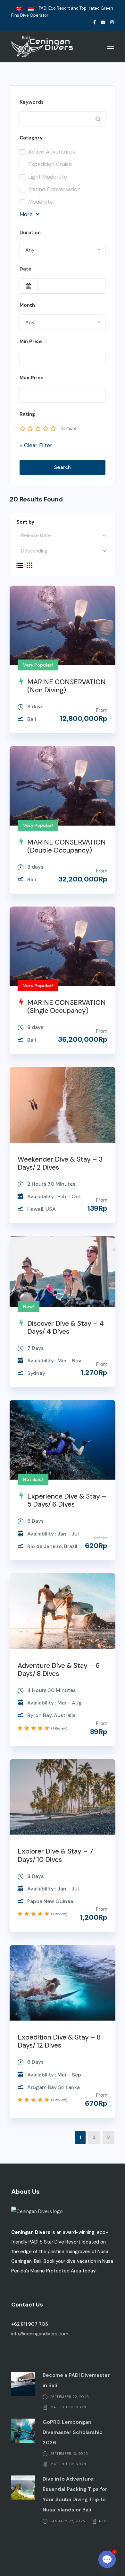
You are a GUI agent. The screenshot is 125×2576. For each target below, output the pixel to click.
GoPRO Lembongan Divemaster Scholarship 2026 (73, 2432)
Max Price (32, 378)
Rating (27, 414)
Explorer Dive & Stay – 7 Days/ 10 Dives (55, 1855)
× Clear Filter (36, 445)
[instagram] (112, 22)
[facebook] (95, 22)
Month (27, 305)
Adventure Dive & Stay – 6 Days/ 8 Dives (59, 1670)
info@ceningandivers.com (40, 2334)
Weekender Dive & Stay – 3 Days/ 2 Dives (60, 1163)
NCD (103, 2521)
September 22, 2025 (70, 2396)
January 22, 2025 (68, 2521)
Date (25, 269)
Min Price (31, 341)
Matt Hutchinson (68, 2407)
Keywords (32, 102)
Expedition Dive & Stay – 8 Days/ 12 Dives (59, 2041)
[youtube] (103, 22)
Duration (30, 233)
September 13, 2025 (69, 2454)
